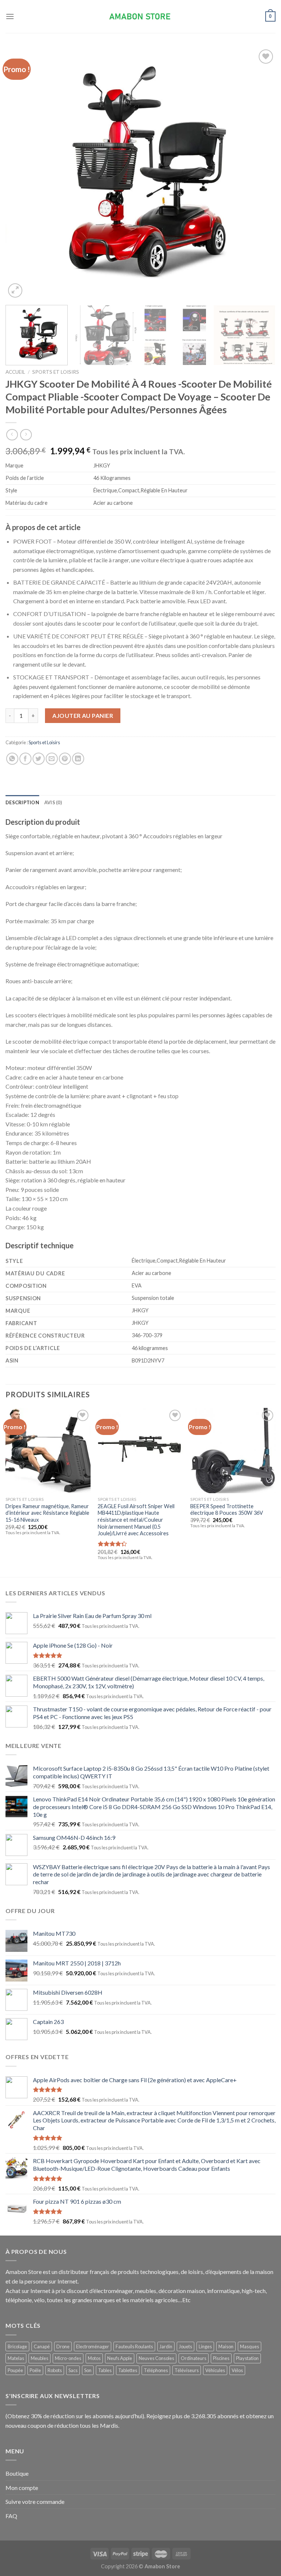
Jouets (186, 2346)
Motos (94, 2358)
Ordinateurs (194, 2358)
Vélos (237, 2370)
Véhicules (215, 2370)
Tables (105, 2370)
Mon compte (22, 2488)
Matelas (16, 2358)
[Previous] (20, 174)
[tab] (22, 802)
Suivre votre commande (35, 2502)
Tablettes (128, 2370)
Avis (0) (53, 802)
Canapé (42, 2346)
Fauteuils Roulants (134, 2346)
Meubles (40, 2358)
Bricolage (17, 2346)
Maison (226, 2346)
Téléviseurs (187, 2370)
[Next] (261, 174)
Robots (55, 2370)
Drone (63, 2346)
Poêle (35, 2370)
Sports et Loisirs (56, 372)
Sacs (73, 2370)
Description (22, 802)
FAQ (11, 2516)
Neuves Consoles (156, 2358)
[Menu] (10, 16)
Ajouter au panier (83, 715)
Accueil (15, 372)
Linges (205, 2346)
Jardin (166, 2346)
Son (88, 2370)
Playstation (247, 2358)
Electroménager (93, 2346)
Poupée (15, 2370)
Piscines (221, 2358)
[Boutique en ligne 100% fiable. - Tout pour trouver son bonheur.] (140, 17)
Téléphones (156, 2370)
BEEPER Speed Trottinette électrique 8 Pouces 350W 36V (227, 1510)
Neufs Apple (120, 2358)
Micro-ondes (68, 2358)
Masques (250, 2346)
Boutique (17, 2473)
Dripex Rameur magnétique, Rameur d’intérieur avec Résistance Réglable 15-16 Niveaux (47, 1513)
